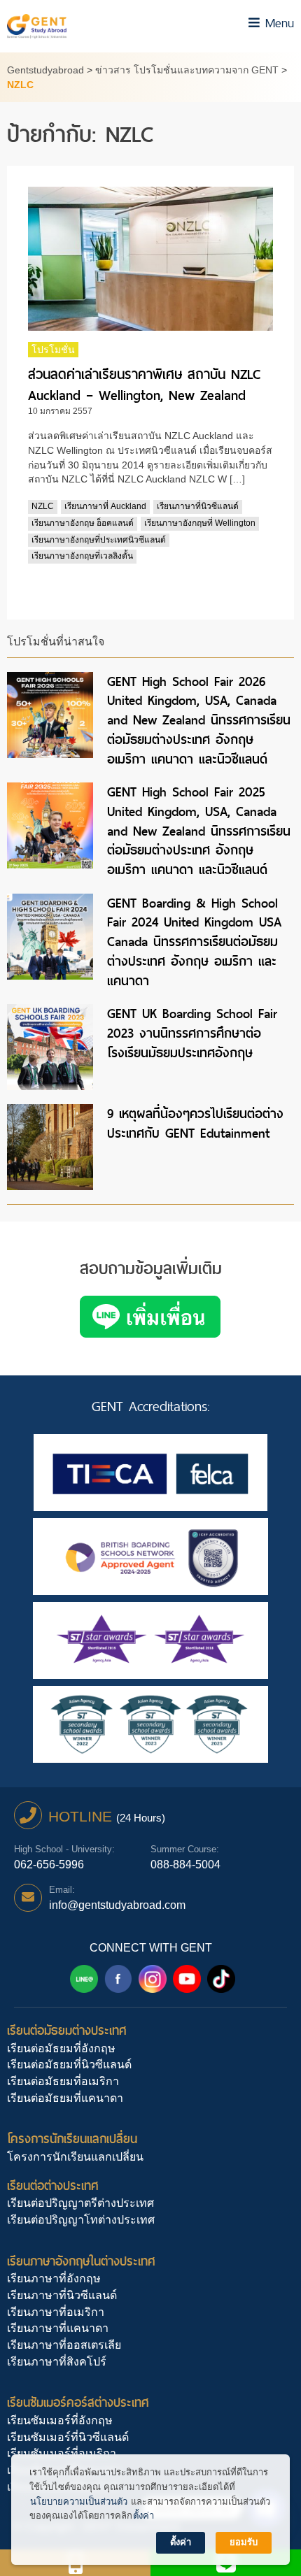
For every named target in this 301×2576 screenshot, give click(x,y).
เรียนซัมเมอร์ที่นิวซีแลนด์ (68, 2437)
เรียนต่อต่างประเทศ (53, 2185)
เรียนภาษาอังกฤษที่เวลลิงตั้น (82, 556)
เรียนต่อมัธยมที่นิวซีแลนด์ (69, 2065)
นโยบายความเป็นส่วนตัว (79, 2502)
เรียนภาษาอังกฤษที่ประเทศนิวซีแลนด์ (99, 540)
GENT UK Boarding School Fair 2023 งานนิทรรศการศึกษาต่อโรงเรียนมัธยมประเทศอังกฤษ (192, 1033)
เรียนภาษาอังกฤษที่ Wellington (200, 523)
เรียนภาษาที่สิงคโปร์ (57, 2362)
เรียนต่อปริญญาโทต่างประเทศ (81, 2220)
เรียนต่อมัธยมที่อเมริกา (63, 2081)
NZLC (43, 506)
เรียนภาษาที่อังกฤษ (54, 2278)
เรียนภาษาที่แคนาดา (58, 2328)
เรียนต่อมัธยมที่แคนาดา (65, 2098)
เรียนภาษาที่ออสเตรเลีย (64, 2345)
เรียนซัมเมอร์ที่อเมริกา (62, 2453)
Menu (277, 23)
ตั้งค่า (143, 2516)
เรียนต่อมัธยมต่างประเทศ (67, 2030)
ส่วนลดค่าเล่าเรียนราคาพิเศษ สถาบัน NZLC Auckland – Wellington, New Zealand (144, 385)
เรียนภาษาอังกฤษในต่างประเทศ (81, 2261)
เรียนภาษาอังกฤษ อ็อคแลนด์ (83, 523)
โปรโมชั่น (53, 350)
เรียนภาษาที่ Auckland (105, 506)
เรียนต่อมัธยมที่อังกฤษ (61, 2048)
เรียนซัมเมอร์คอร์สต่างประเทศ (78, 2402)
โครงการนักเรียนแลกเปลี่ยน (72, 2139)
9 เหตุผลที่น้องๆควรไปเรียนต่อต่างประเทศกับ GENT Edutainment (195, 1123)
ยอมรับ (244, 2542)
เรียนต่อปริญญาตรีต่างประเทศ (80, 2203)
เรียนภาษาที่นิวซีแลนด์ (198, 506)
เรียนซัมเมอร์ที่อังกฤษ (60, 2420)
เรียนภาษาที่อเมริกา (56, 2312)
